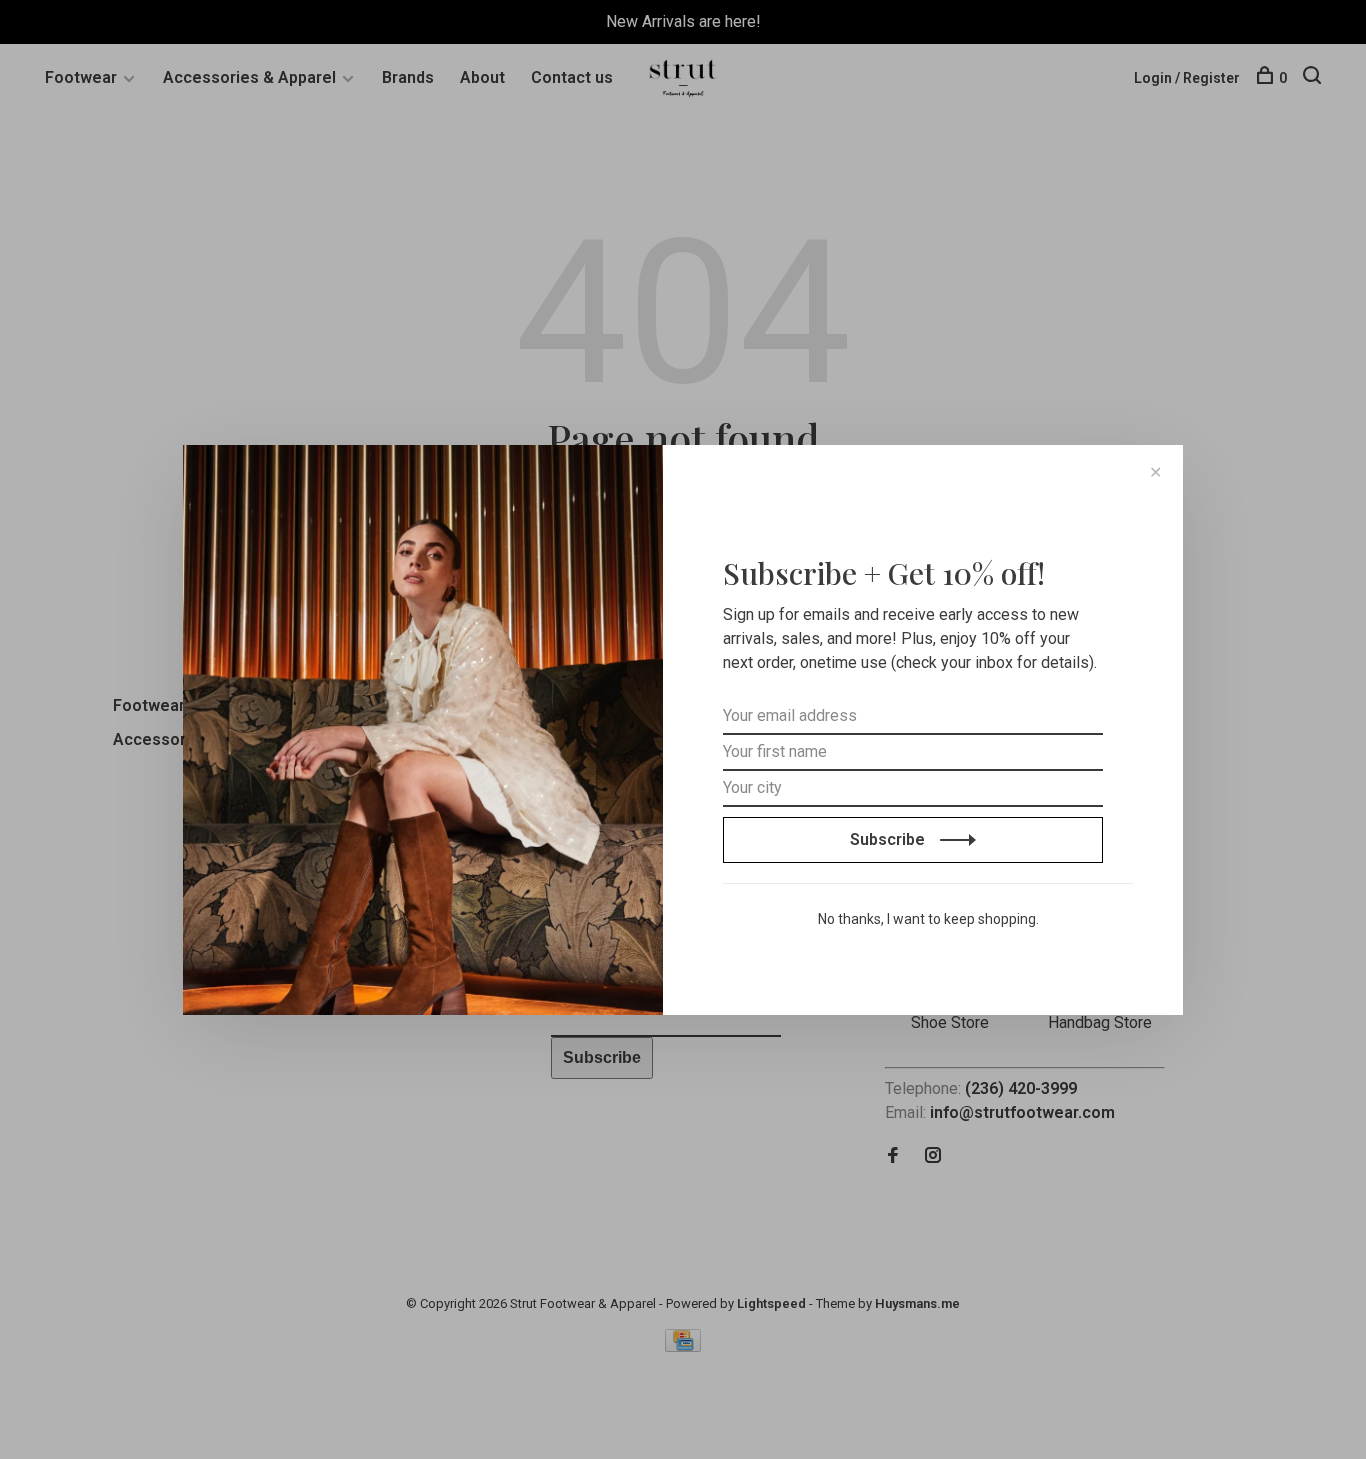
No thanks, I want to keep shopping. (928, 919)
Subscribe (889, 839)
